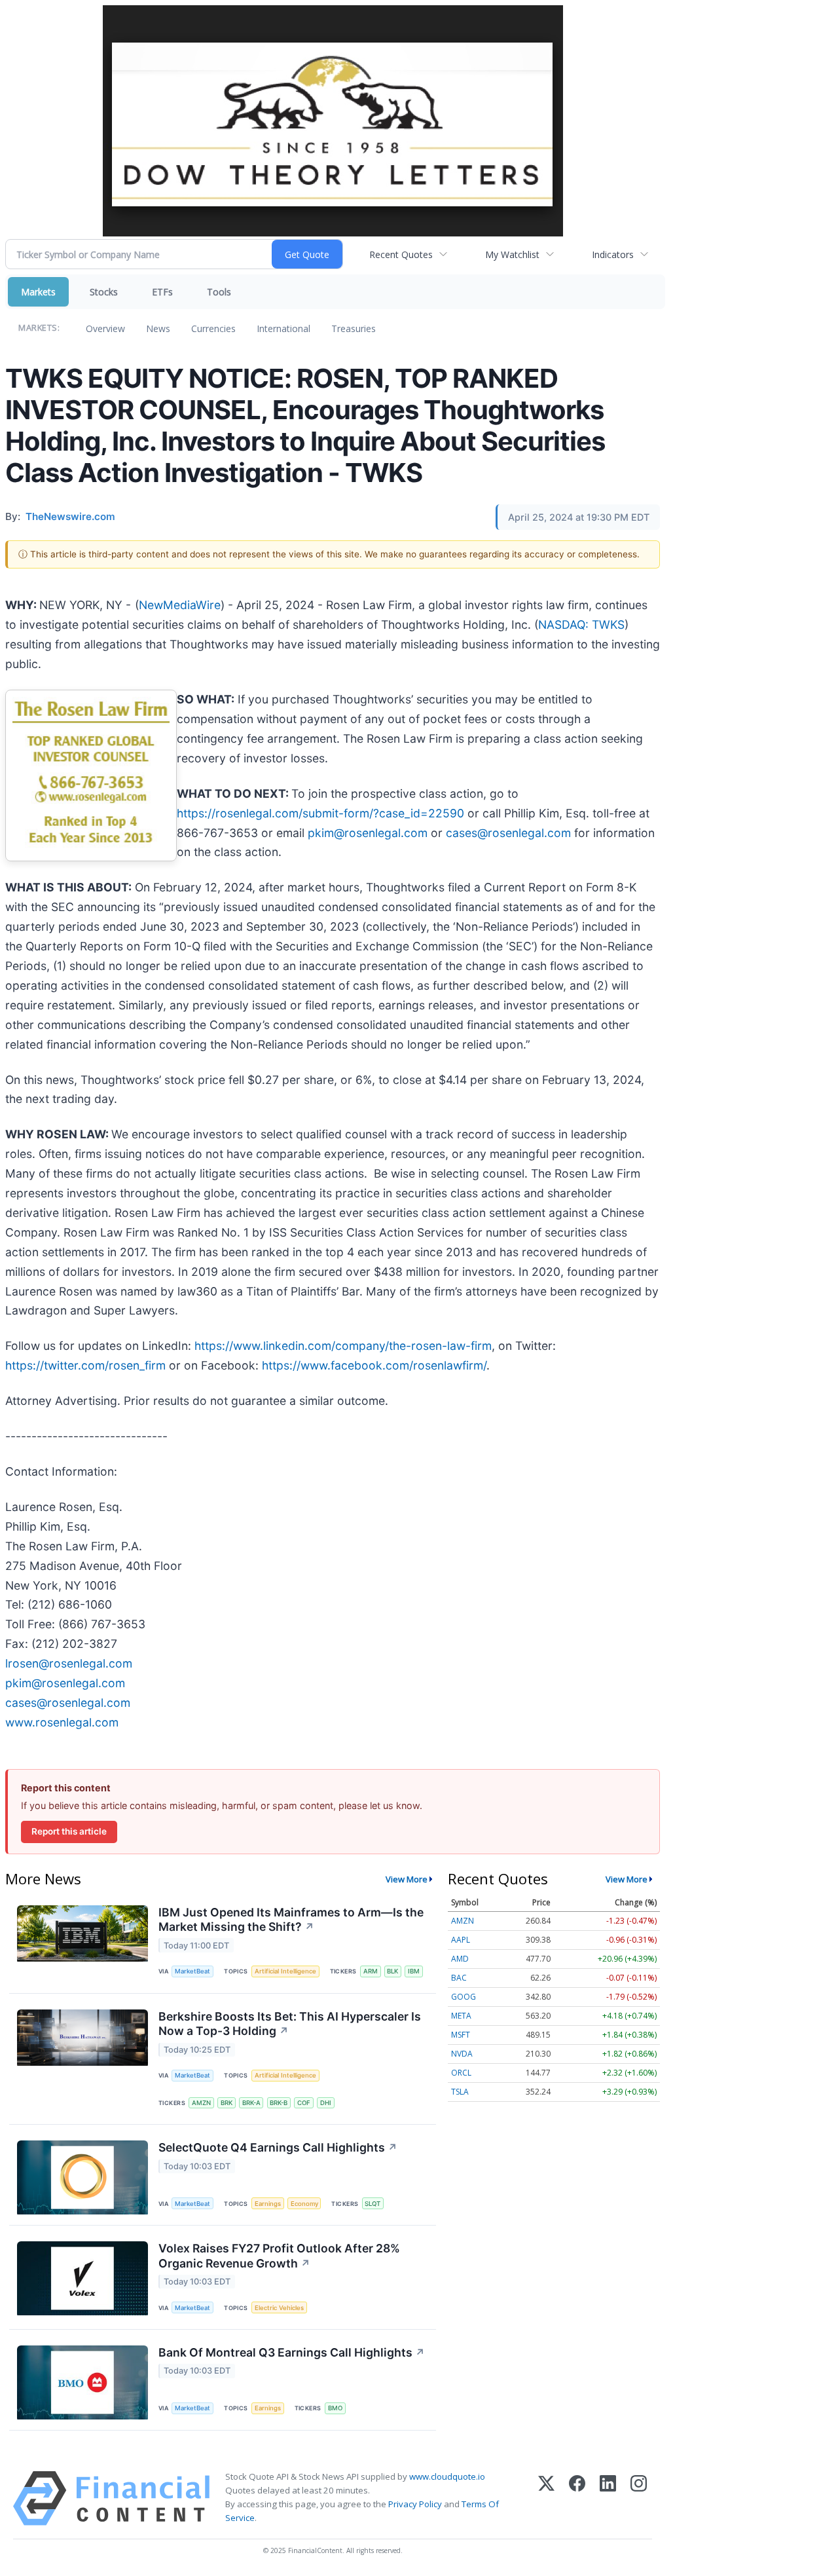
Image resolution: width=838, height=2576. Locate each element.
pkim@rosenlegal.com (368, 833)
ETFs (162, 292)
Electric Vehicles (279, 2308)
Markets (38, 292)
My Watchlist (512, 254)
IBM (414, 1971)
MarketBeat (192, 1971)
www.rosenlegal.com (62, 1722)
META (461, 2016)
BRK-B (279, 2103)
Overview (105, 328)
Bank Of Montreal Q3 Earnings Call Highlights (292, 2352)
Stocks (104, 292)
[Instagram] (639, 2498)
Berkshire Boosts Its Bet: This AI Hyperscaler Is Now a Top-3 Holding (290, 2024)
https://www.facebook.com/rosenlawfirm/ (374, 1365)
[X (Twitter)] (546, 2498)
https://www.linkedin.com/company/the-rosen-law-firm (343, 1346)
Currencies (213, 328)
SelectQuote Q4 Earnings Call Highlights (278, 2147)
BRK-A (251, 2103)
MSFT (461, 2035)
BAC (459, 1978)
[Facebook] (577, 2498)
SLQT (373, 2204)
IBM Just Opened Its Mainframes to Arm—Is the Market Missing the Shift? (291, 1920)
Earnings (268, 2204)
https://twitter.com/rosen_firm (85, 1365)
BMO (335, 2408)
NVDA (462, 2054)
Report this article (69, 1831)
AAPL (461, 1940)
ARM (371, 1971)
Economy (304, 2204)
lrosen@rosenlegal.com (69, 1663)
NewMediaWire (180, 605)
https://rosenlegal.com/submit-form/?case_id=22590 (320, 813)
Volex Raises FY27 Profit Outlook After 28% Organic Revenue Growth (279, 2256)
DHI (326, 2103)
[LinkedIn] (608, 2498)
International (283, 328)
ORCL (461, 2073)
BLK (392, 1971)
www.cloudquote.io (447, 2476)
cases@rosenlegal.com (508, 833)
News (158, 328)
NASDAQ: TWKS (581, 625)
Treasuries (354, 328)
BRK (227, 2103)
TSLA (460, 2092)
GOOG (464, 1997)
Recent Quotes (401, 254)
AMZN (201, 2103)
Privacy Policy (415, 2504)
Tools (219, 292)
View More (407, 1879)
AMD (460, 1959)
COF (304, 2103)
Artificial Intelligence (285, 1971)
